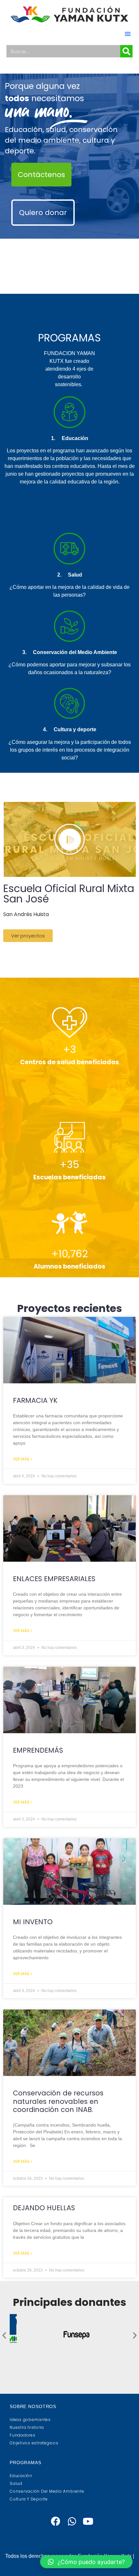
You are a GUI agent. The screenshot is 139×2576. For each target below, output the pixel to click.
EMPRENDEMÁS (38, 1750)
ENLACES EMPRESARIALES (54, 1579)
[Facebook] (55, 2521)
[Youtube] (88, 2521)
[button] (128, 34)
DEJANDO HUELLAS (44, 2208)
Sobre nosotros (33, 2406)
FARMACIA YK (35, 1400)
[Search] (126, 51)
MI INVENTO (33, 1922)
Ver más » (23, 1459)
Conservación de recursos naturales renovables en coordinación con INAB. (58, 2101)
